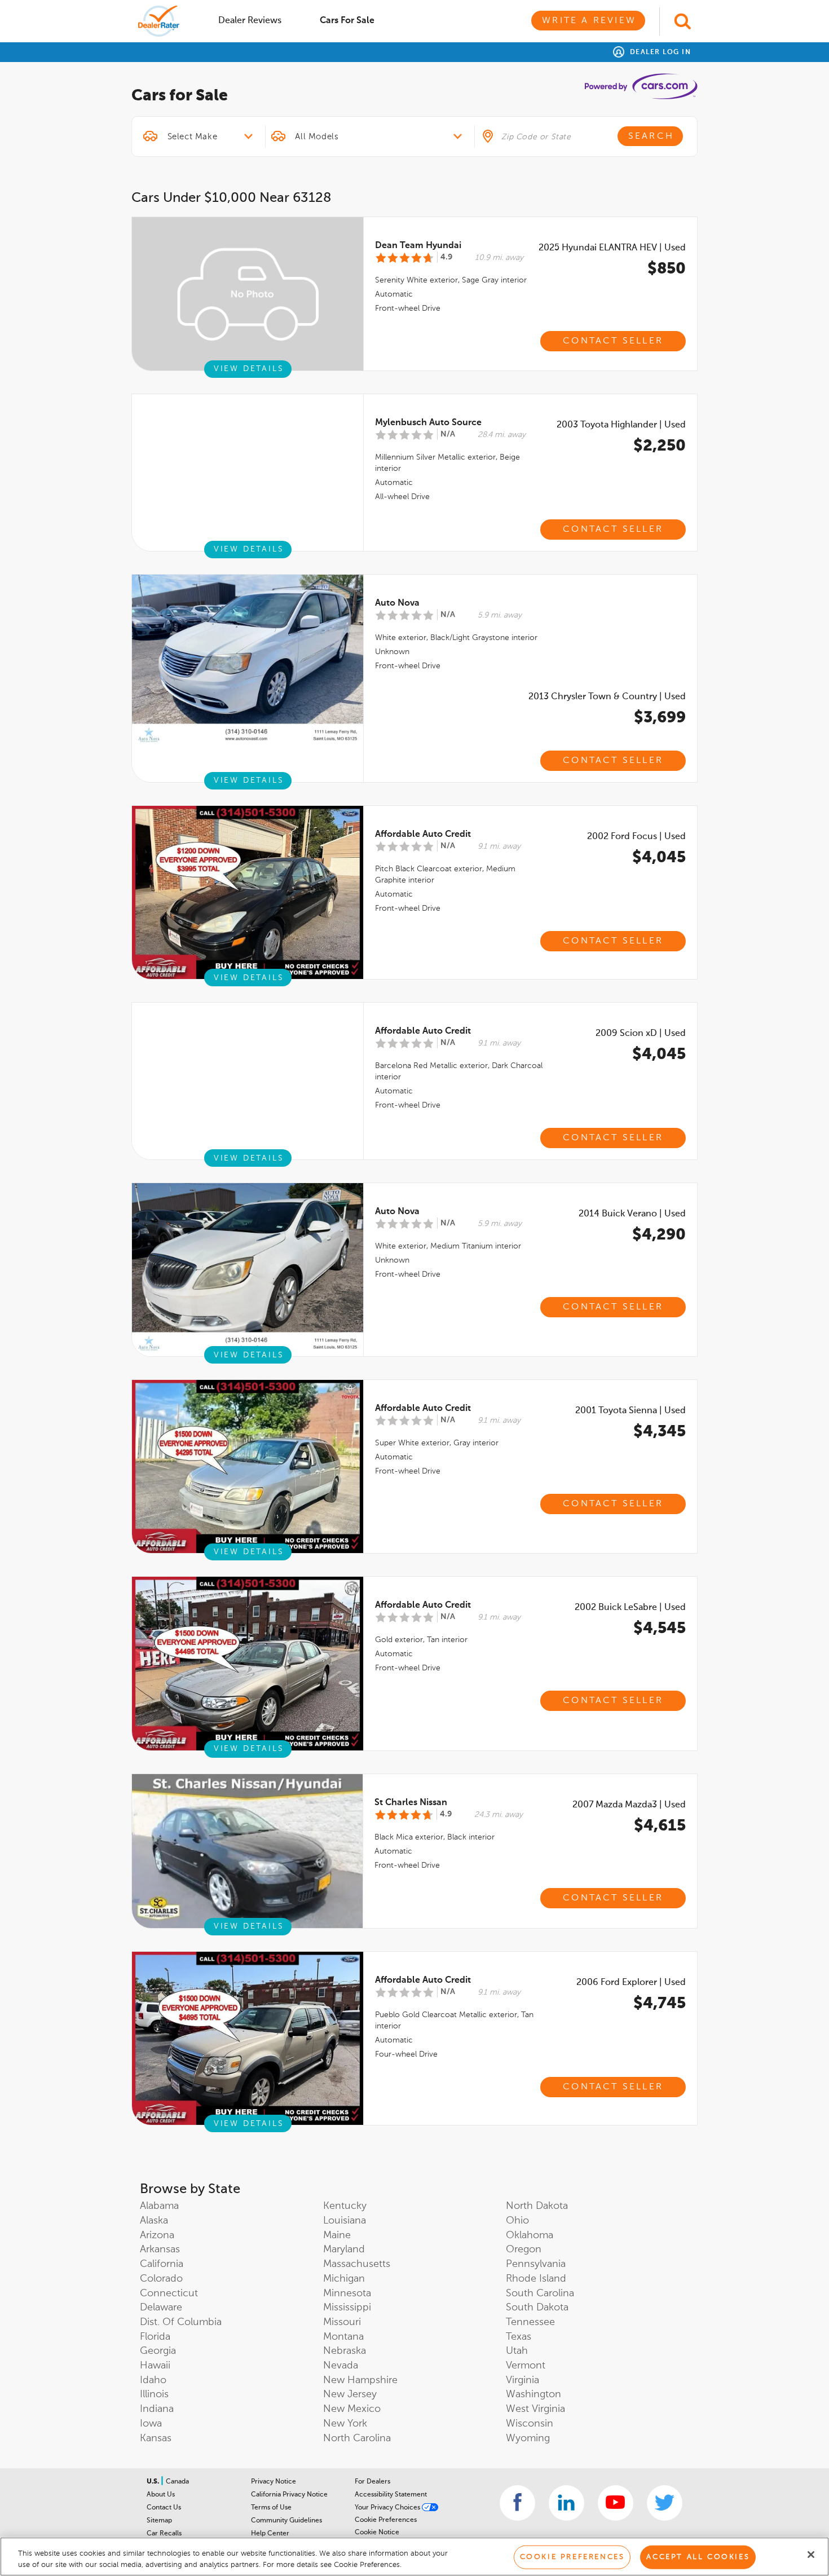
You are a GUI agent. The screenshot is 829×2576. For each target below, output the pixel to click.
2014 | (632, 1214)
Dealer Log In (659, 52)
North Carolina (357, 2438)
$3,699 (660, 718)
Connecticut (169, 2293)
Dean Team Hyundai (418, 246)
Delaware (161, 2308)
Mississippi (347, 2308)
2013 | (607, 697)
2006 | (631, 1983)
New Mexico (352, 2409)
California (162, 2264)
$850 (667, 269)
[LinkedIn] (566, 2503)
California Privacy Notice (289, 2495)
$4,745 (660, 2004)
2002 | (636, 837)
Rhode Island (536, 2279)
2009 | (641, 1034)
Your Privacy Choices (388, 2508)
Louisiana (345, 2221)
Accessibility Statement (391, 2495)
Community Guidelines (286, 2521)
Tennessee (530, 2322)
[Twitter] (665, 2503)
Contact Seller (613, 341)
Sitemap (159, 2521)
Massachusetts (357, 2264)
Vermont (526, 2366)
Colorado (161, 2279)
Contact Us (164, 2508)
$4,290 (659, 1235)
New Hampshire (360, 2380)
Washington (533, 2394)
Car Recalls (164, 2534)
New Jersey (350, 2394)
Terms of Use (271, 2508)
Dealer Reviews (250, 21)
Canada (177, 2482)
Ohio (517, 2221)
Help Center (270, 2534)
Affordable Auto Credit (423, 835)
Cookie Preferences (386, 2520)
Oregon (524, 2249)
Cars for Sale (347, 21)
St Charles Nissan (411, 1803)
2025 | (612, 248)
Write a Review (589, 21)
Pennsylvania (536, 2264)
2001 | (630, 1411)
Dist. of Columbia (181, 2322)
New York (345, 2424)
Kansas (156, 2438)
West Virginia (535, 2409)
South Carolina (540, 2293)
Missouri (342, 2322)
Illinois (154, 2394)
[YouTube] (616, 2503)
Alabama (159, 2206)
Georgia (158, 2351)
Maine (337, 2235)
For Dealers (372, 2482)
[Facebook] (517, 2503)
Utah (517, 2351)
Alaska (154, 2221)
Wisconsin (530, 2424)
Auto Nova (397, 603)
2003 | (621, 425)
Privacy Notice (274, 2482)
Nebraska (345, 2351)
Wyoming (528, 2438)
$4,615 (660, 1826)
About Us (161, 2495)
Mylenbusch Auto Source (428, 423)
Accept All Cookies (698, 2557)
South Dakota (537, 2308)
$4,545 (660, 1629)
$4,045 (659, 858)
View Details (249, 369)
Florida (155, 2337)
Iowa (151, 2424)
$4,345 (660, 1432)
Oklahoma (530, 2235)
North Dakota (537, 2206)
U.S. (154, 2482)
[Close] (811, 2555)
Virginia (522, 2380)
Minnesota (347, 2293)
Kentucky (345, 2206)
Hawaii (155, 2366)
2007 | (629, 1805)
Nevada (341, 2366)
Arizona (157, 2235)
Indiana (157, 2409)
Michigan (344, 2279)
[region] (414, 2557)
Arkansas (160, 2249)
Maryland (344, 2249)
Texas (519, 2337)
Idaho (153, 2380)
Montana (343, 2337)
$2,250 (660, 446)
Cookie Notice (377, 2533)
